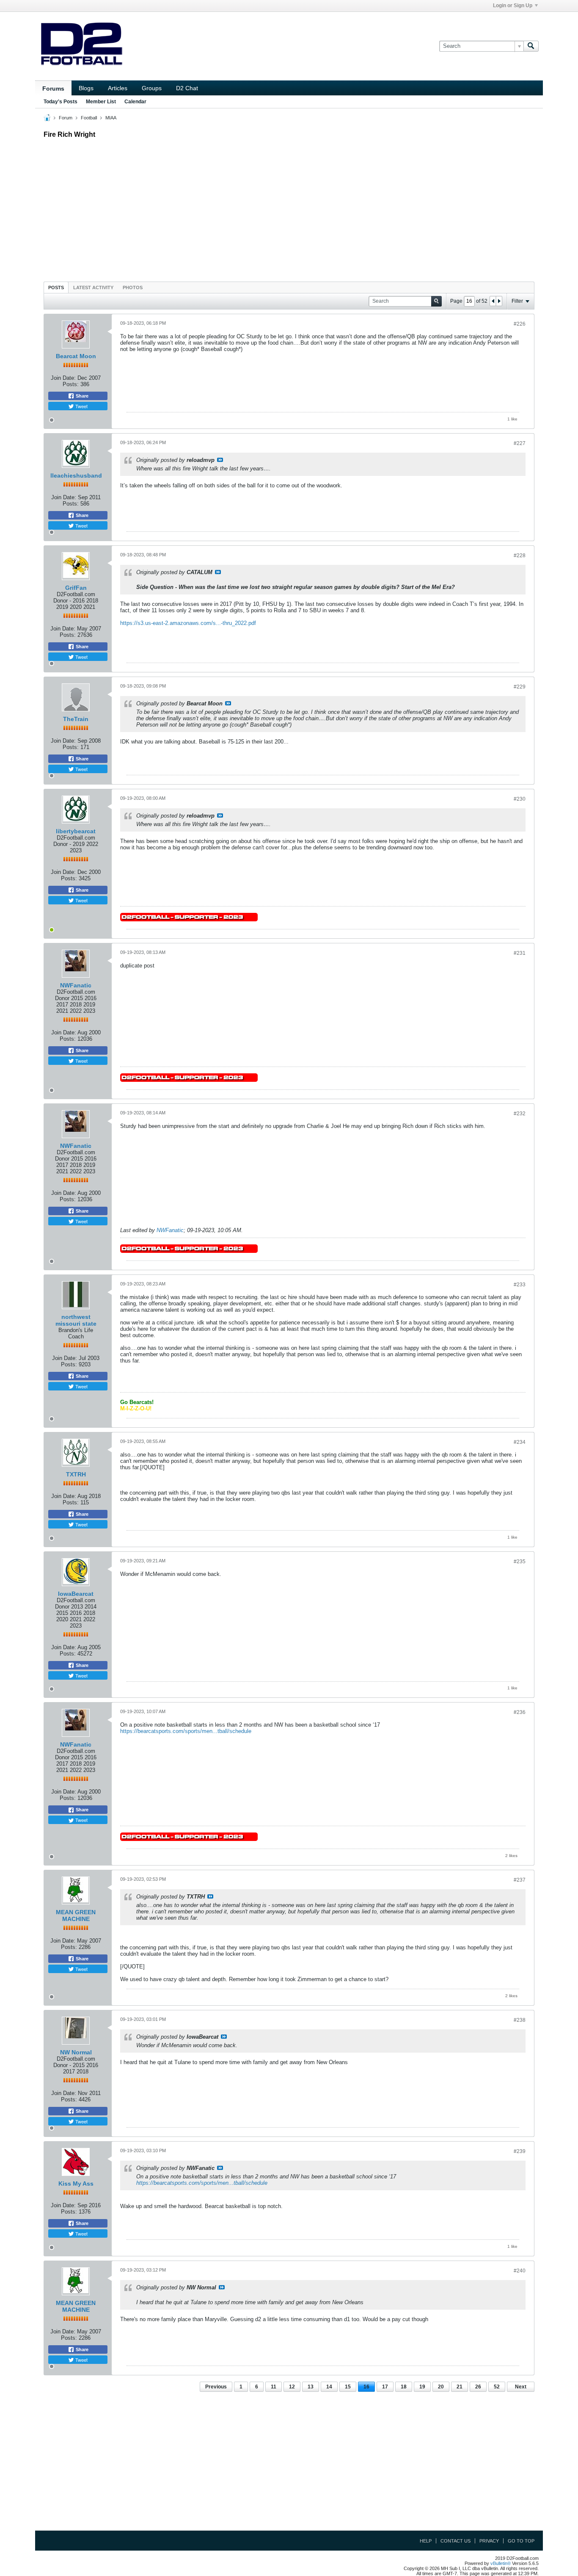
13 (311, 2387)
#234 (520, 1442)
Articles (118, 88)
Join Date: (63, 378)
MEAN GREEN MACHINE (76, 1915)
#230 (520, 799)
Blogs (86, 88)
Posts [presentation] (56, 287)
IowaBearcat (76, 1594)
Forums (53, 88)
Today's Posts (61, 102)
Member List (101, 102)
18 (404, 2387)
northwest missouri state (76, 1320)
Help (426, 2541)
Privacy (489, 2541)
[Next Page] (499, 301)
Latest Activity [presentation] (93, 287)
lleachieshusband (76, 475)
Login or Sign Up (513, 6)
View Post (220, 460)
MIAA (111, 118)
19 (422, 2387)
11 (274, 2387)
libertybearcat (76, 831)
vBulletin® (501, 2563)
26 (478, 2387)
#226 (520, 324)
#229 (520, 687)
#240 (520, 2271)
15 (348, 2387)
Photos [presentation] (133, 287)
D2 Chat (187, 88)
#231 (520, 953)
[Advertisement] (289, 208)
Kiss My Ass (76, 2184)
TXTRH (76, 1474)
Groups (152, 88)
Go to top (521, 2541)
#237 (520, 1880)
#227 (520, 443)
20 (441, 2387)
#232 (520, 1114)
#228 (520, 556)
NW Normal (76, 2052)
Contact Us (456, 2541)
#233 (520, 1285)
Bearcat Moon (76, 356)
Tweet (81, 406)
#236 (520, 1712)
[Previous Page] (493, 301)
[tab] (56, 287)
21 (460, 2387)
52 (497, 2387)
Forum (66, 118)
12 (292, 2387)
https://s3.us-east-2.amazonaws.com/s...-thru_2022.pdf (188, 623)
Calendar (135, 102)
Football (89, 118)
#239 (520, 2151)
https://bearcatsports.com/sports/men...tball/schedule (186, 1731)
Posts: (71, 384)
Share (81, 396)
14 (329, 2387)
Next (521, 2387)
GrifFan (76, 588)
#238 (520, 2020)
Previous (216, 2387)
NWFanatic (76, 985)
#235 (520, 1562)
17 (385, 2387)
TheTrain (76, 719)
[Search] (531, 46)
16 (366, 2387)
